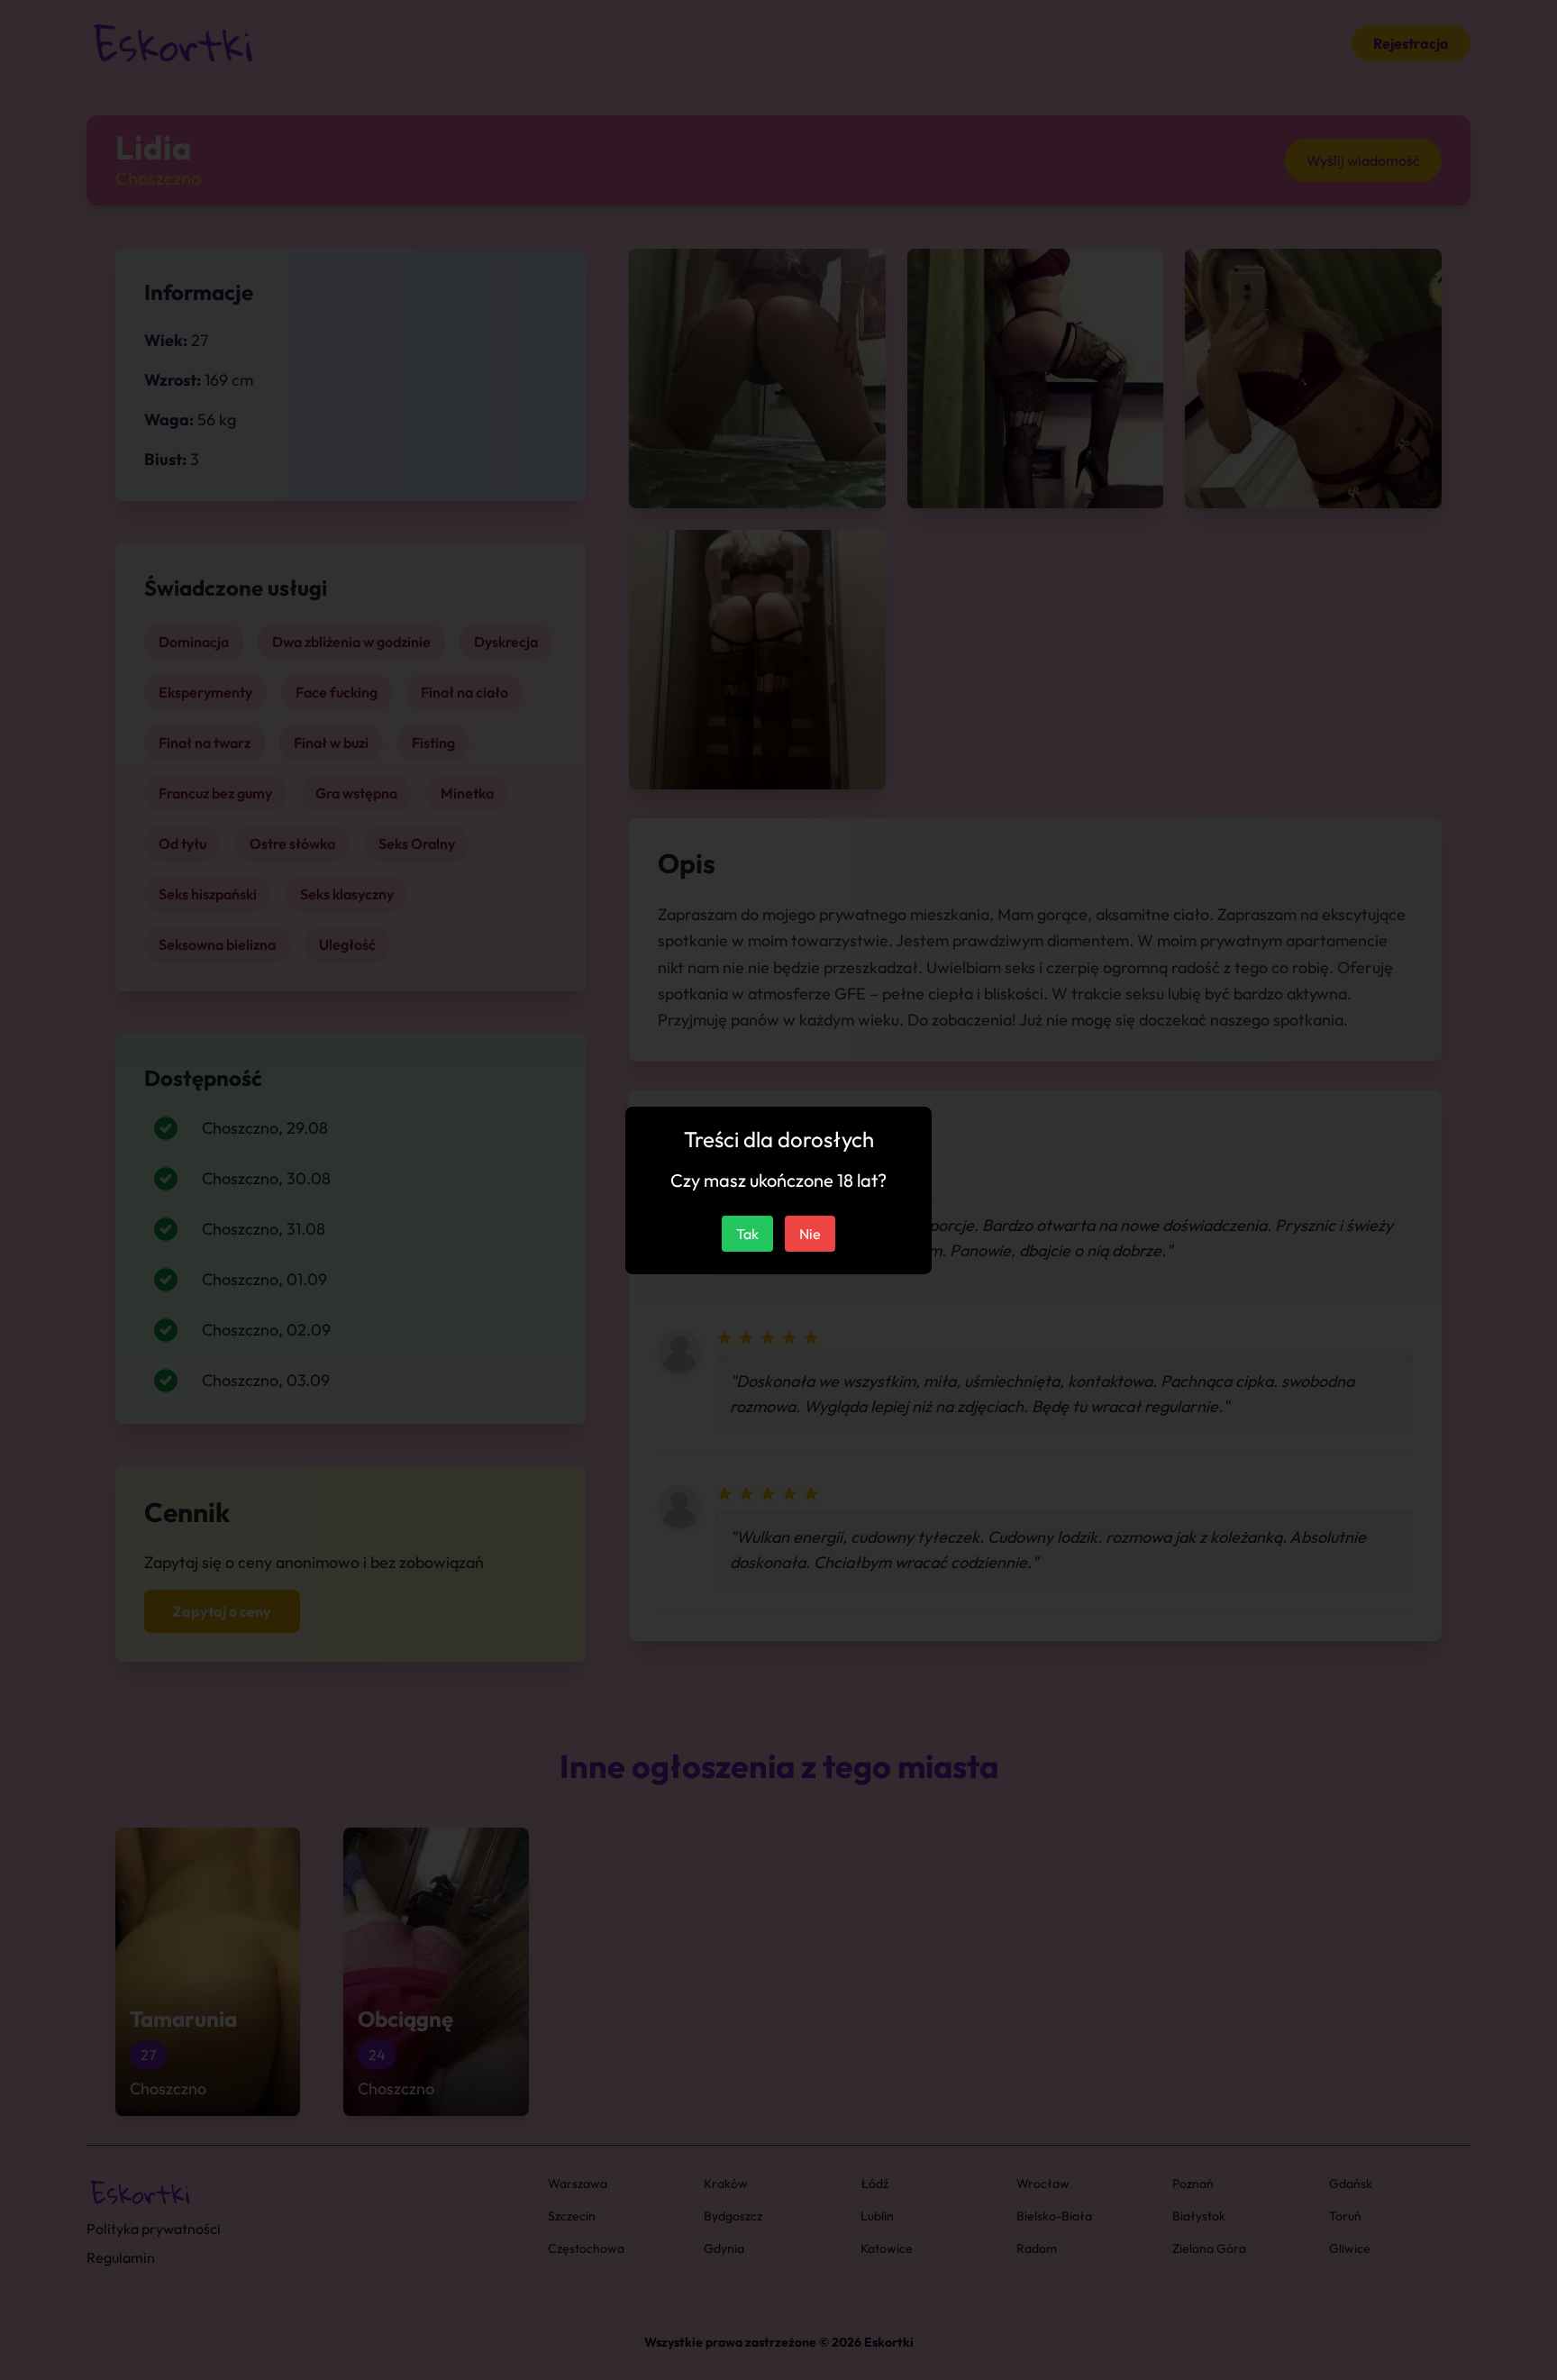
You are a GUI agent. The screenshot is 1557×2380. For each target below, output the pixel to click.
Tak (747, 1234)
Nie (810, 1234)
